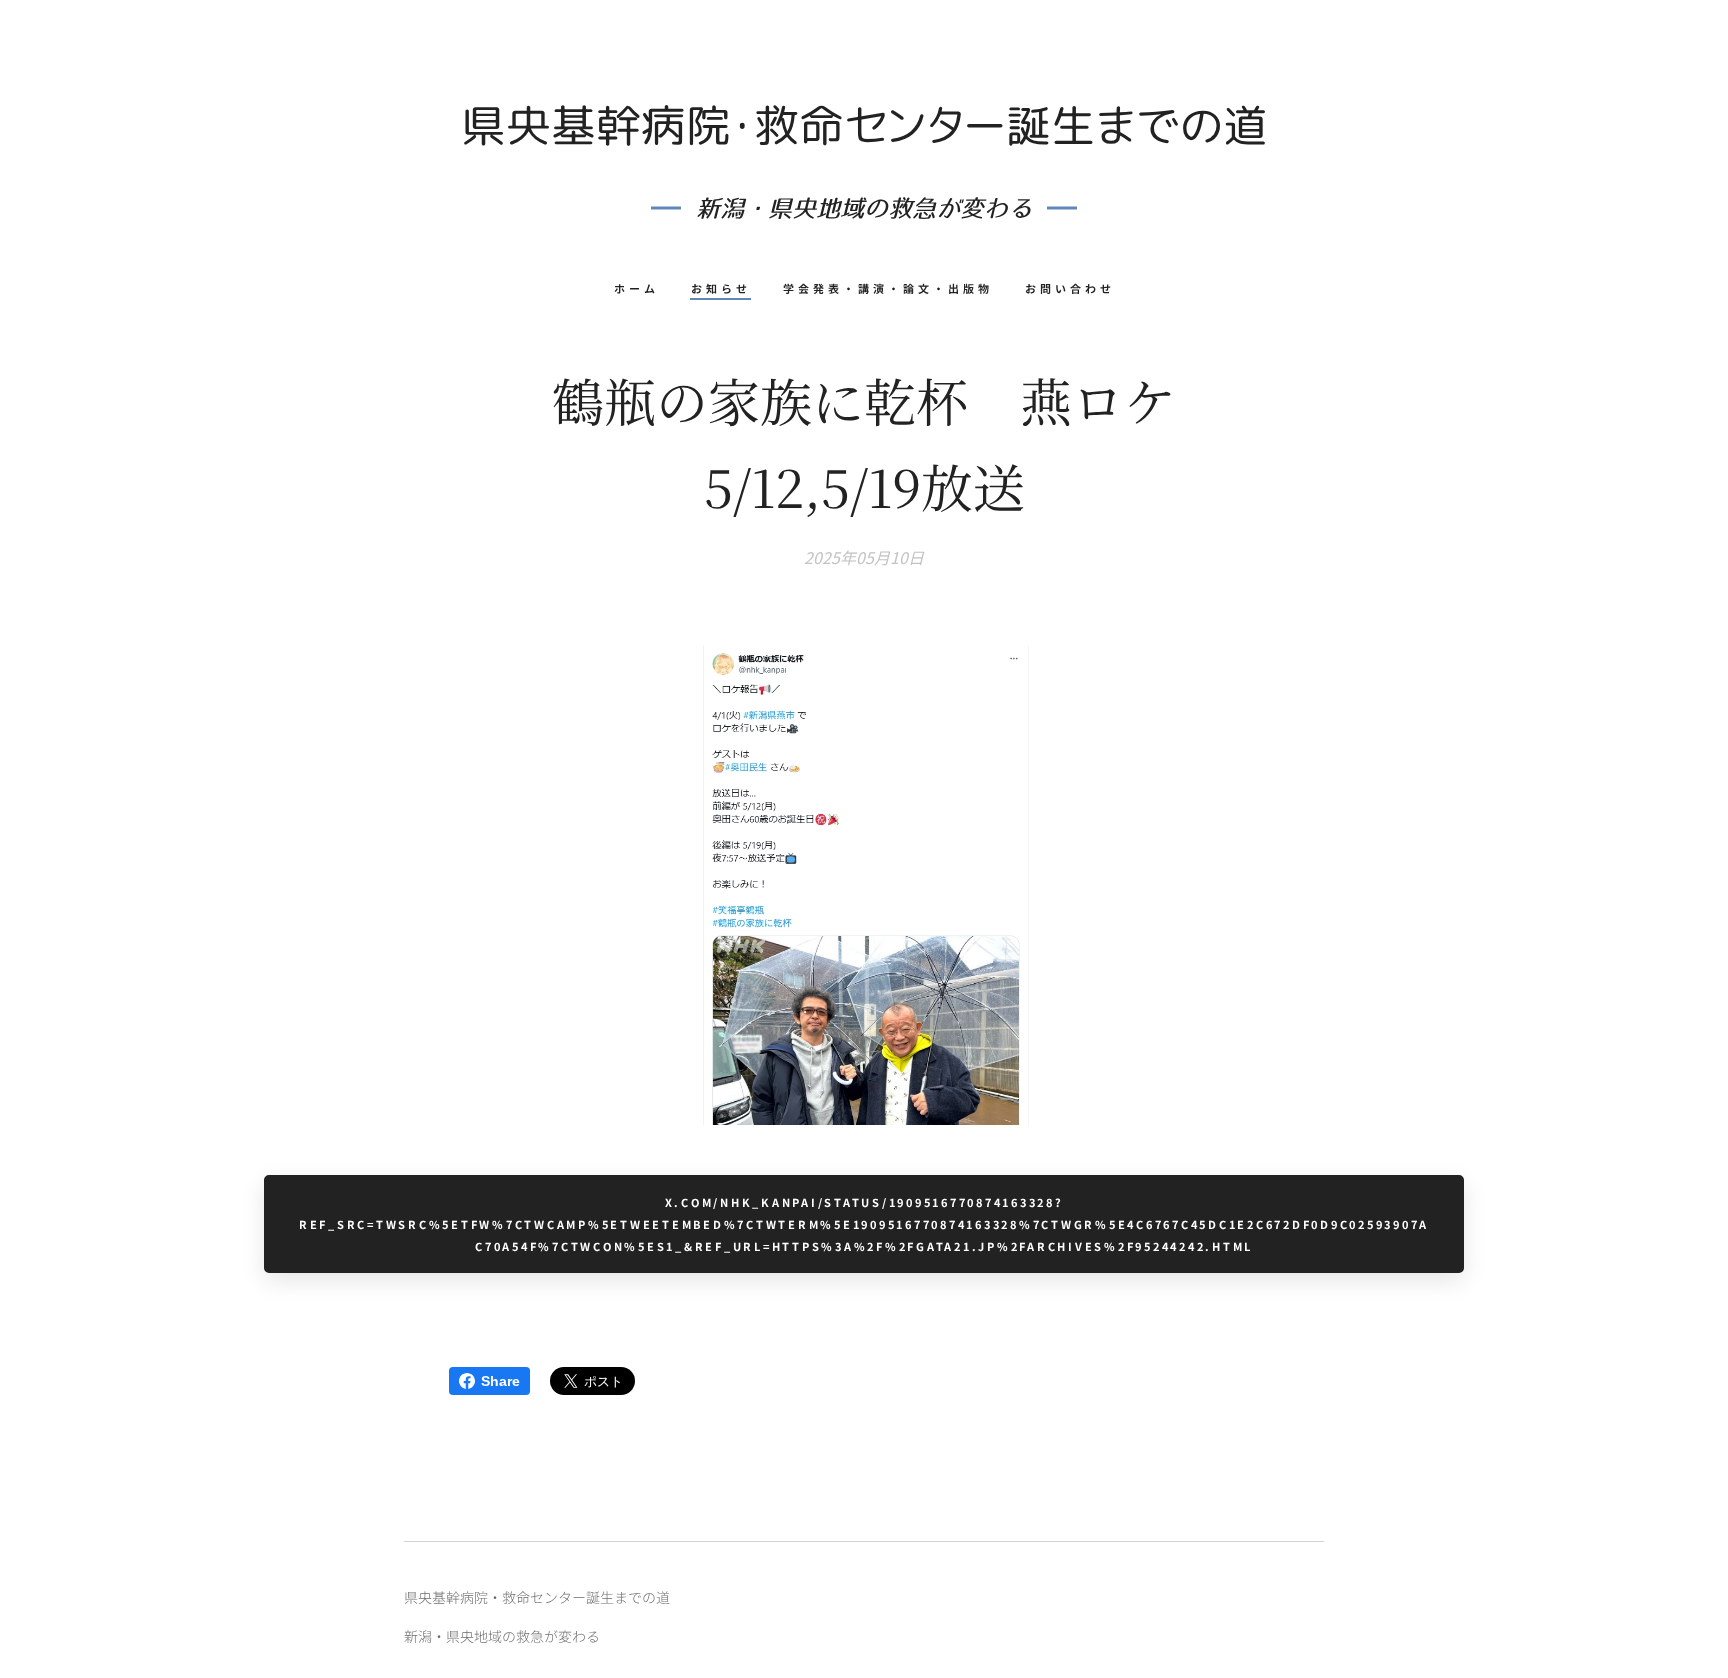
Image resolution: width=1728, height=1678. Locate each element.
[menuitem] (644, 288)
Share (500, 1381)
